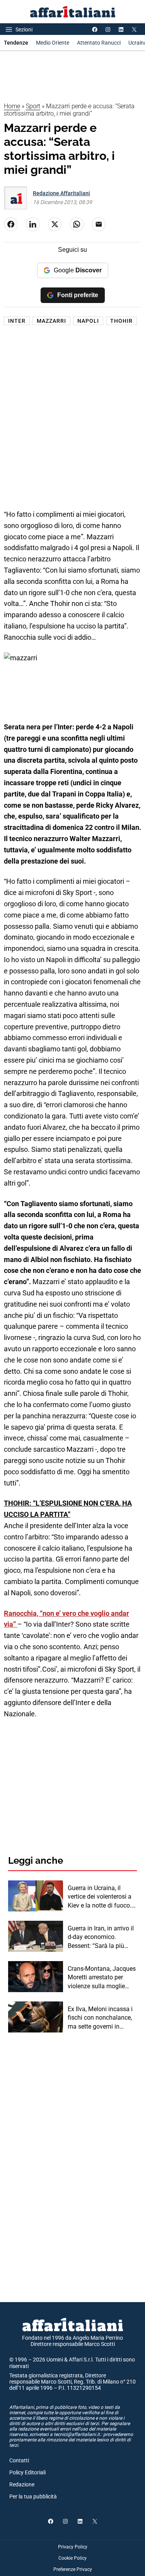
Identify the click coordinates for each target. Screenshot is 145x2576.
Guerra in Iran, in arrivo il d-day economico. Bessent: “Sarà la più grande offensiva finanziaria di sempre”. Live (101, 1937)
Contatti (19, 2460)
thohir (121, 321)
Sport (33, 106)
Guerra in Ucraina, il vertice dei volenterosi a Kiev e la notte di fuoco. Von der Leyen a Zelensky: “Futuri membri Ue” (102, 1897)
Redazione (22, 2484)
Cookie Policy (72, 2558)
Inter (17, 321)
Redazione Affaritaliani (61, 193)
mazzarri (51, 321)
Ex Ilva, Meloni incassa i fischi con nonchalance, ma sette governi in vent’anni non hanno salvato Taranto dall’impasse (100, 2018)
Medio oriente (53, 43)
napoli (88, 321)
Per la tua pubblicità (33, 2496)
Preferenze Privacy (73, 2569)
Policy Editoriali (27, 2472)
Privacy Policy (73, 2547)
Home (12, 106)
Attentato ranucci (99, 43)
